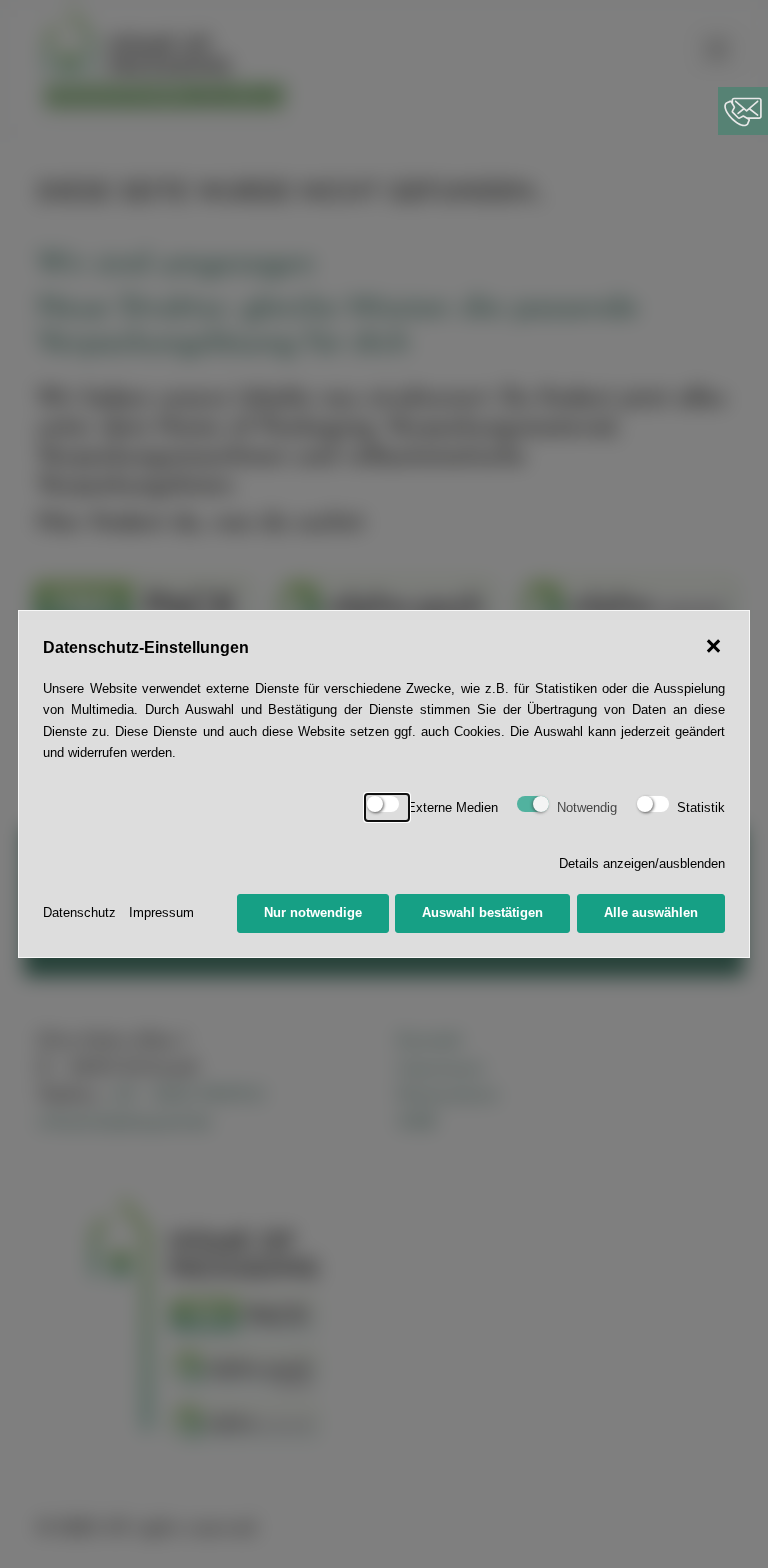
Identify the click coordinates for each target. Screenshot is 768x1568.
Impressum (161, 912)
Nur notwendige (313, 912)
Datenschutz (79, 912)
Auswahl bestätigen (482, 912)
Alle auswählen (651, 912)
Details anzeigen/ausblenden (642, 863)
